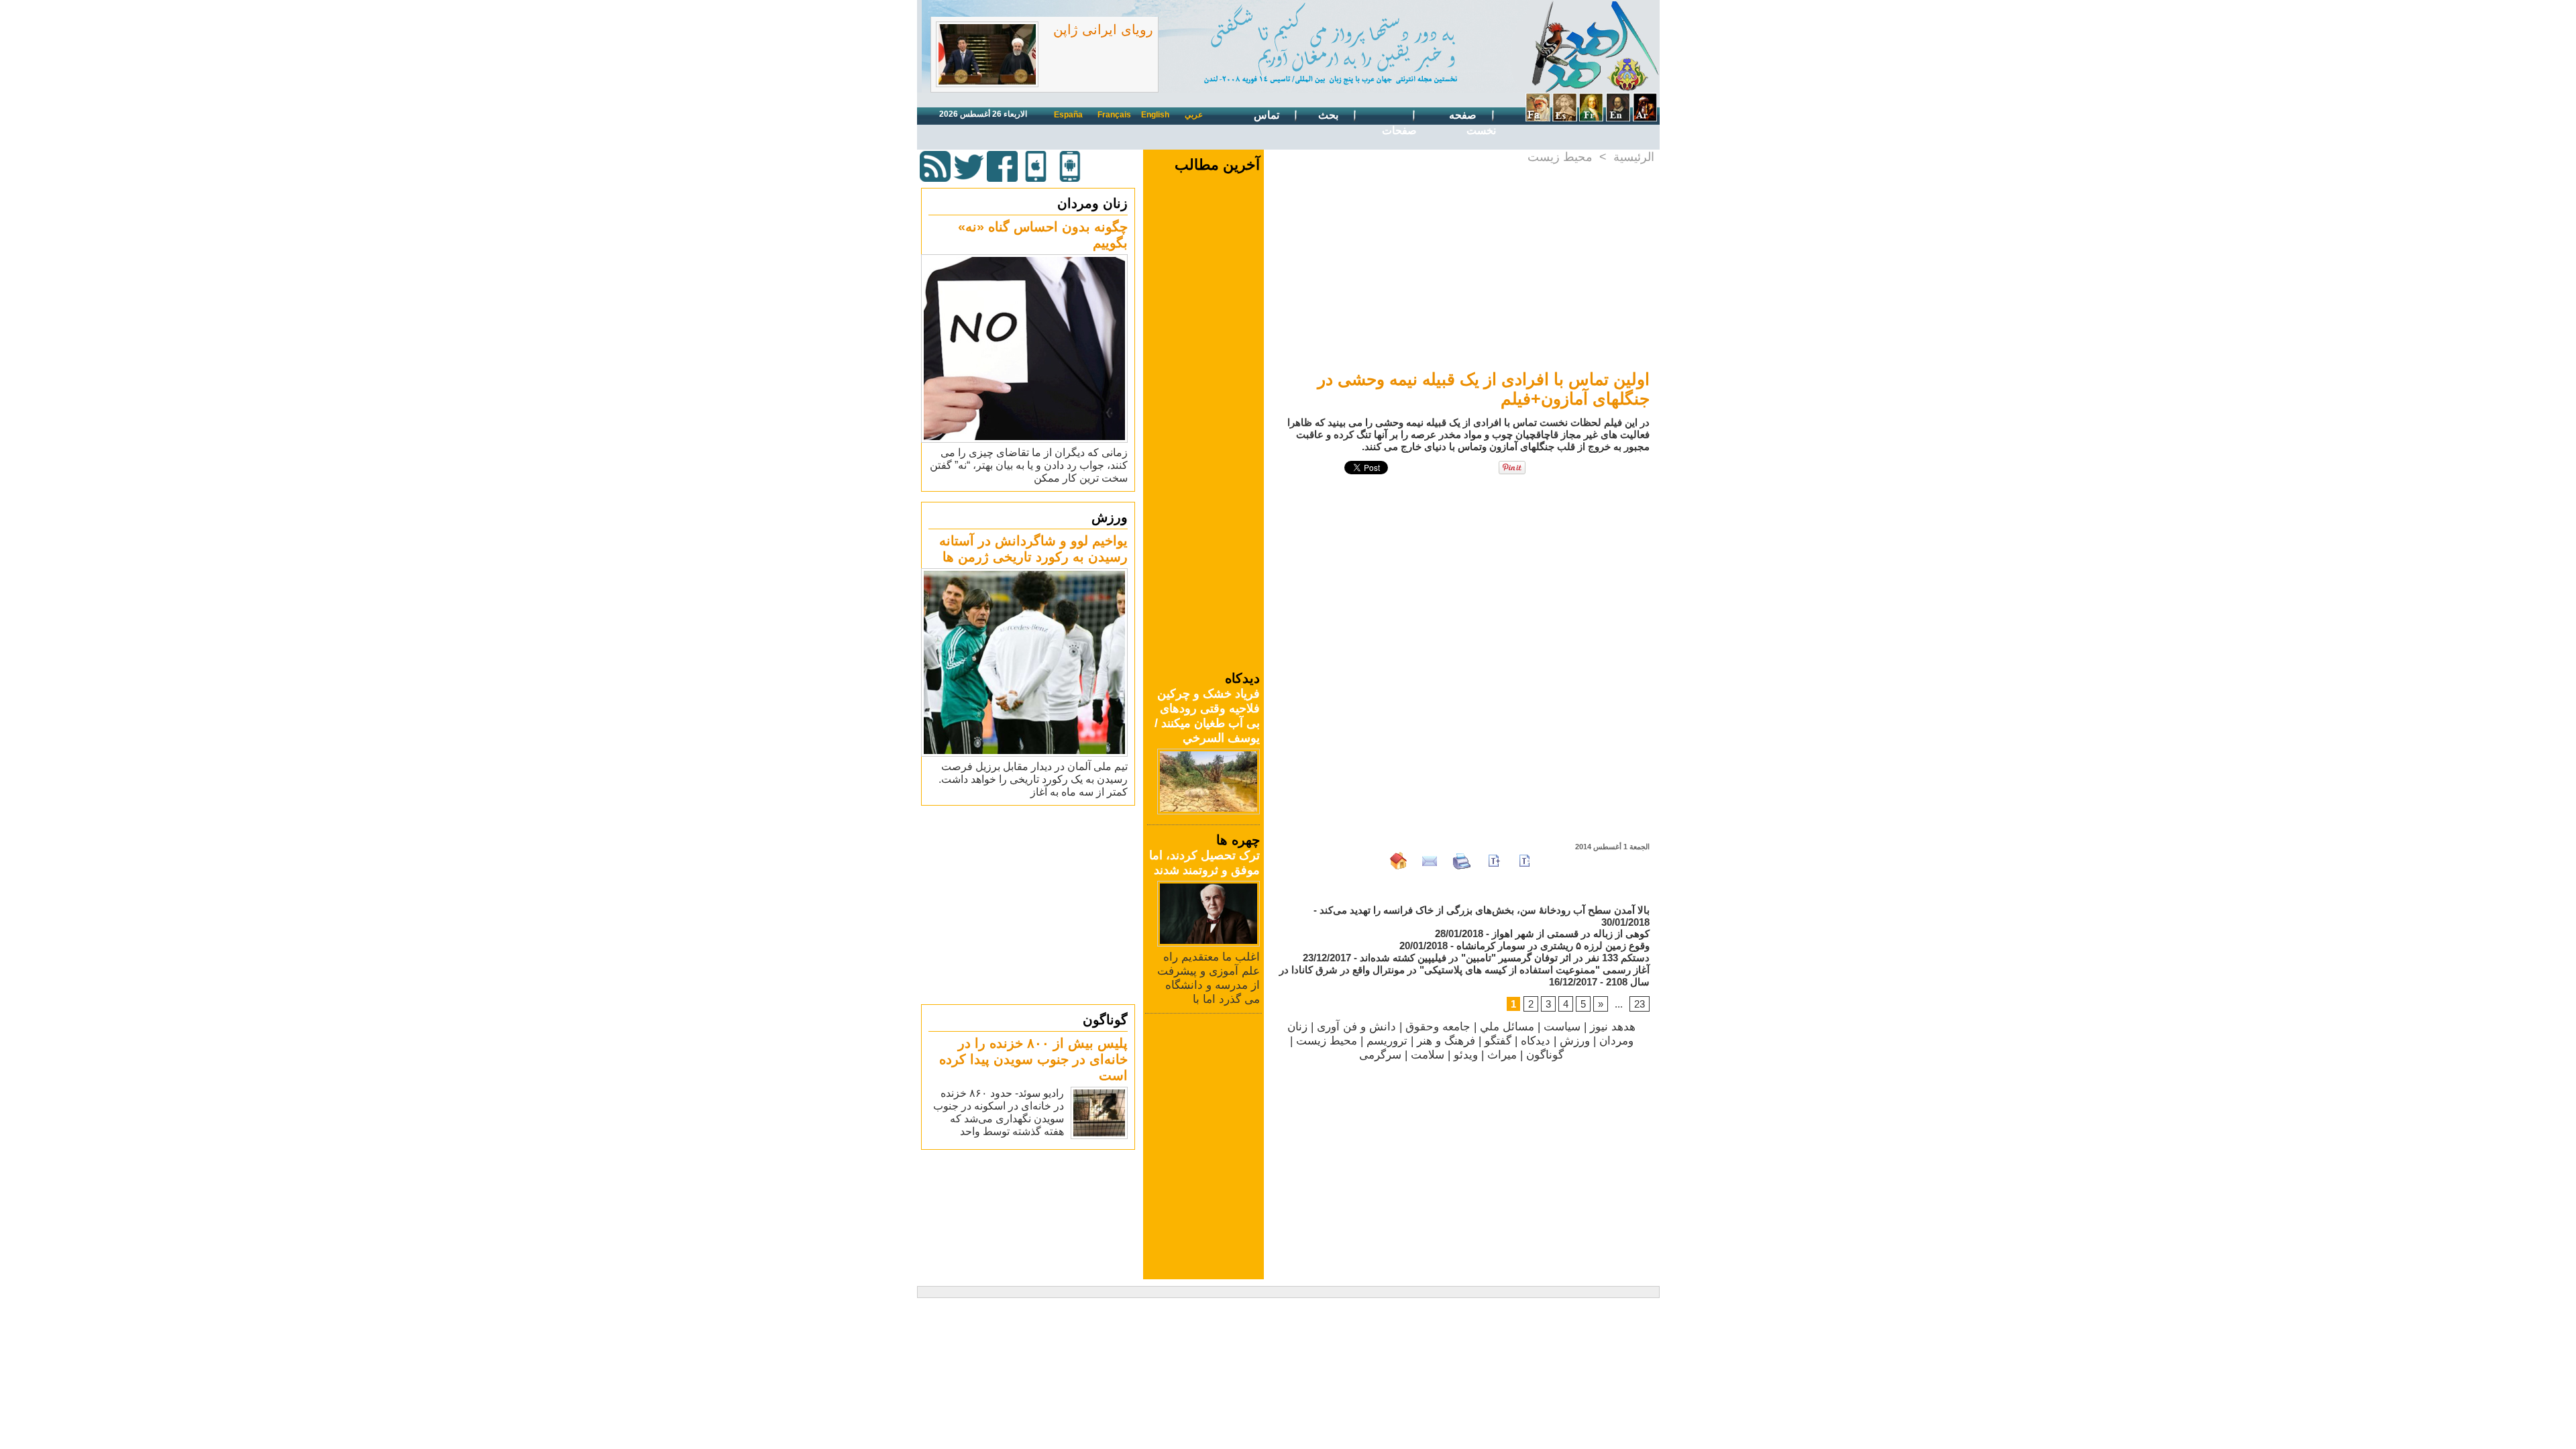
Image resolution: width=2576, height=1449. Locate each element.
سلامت (1428, 1055)
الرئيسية (1634, 157)
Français (1114, 115)
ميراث (1502, 1055)
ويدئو (1466, 1055)
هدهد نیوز (1613, 1027)
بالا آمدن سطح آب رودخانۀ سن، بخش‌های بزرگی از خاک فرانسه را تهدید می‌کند (1485, 910)
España (1068, 115)
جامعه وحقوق (1438, 1027)
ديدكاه (1536, 1041)
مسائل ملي (1507, 1027)
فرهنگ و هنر (1446, 1041)
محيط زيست (1560, 157)
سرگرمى (1380, 1055)
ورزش (1110, 517)
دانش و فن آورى (1356, 1027)
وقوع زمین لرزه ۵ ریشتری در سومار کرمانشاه (1553, 946)
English (1155, 115)
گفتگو (1498, 1041)
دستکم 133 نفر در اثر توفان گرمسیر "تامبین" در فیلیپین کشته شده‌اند (1505, 958)
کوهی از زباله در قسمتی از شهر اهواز (1571, 933)
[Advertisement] (1030, 904)
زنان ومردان (1092, 203)
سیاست (1562, 1027)
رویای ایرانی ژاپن (1103, 30)
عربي (1194, 115)
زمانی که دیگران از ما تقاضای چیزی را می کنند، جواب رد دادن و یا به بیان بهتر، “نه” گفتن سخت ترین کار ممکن (1029, 465)
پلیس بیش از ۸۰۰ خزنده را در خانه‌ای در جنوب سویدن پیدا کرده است (1033, 1059)
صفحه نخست (1472, 123)
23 (1640, 1004)
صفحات (1399, 130)
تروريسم (1387, 1041)
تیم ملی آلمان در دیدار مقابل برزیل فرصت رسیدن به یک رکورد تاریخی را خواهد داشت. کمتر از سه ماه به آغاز (1033, 779)
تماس (1268, 115)
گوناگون (1105, 1020)
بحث (1330, 115)
